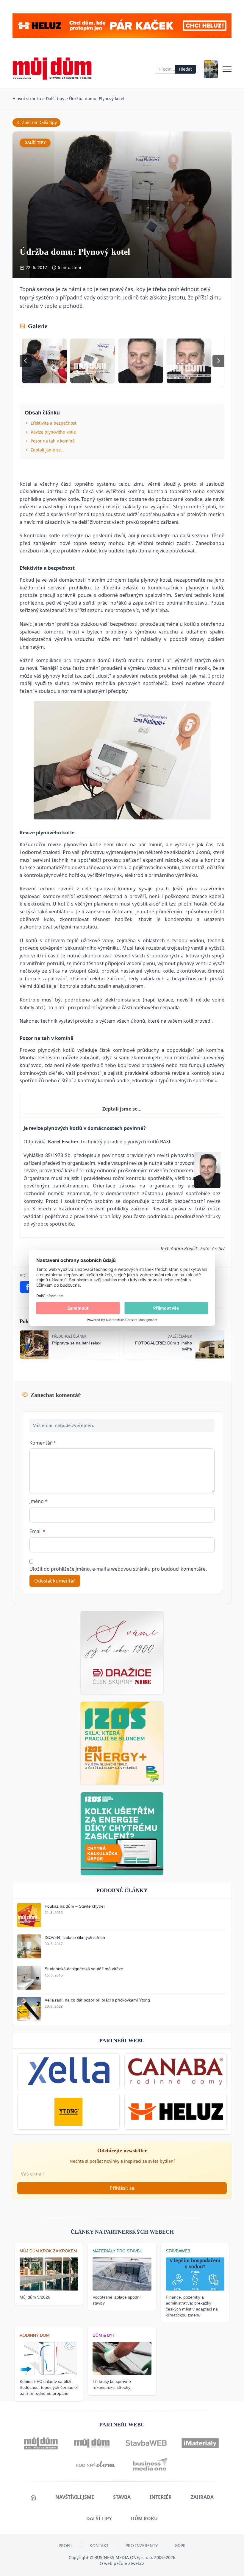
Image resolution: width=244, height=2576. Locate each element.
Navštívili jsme (75, 2497)
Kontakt (99, 2545)
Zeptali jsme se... (47, 450)
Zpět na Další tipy (39, 122)
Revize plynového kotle (53, 432)
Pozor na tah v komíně (53, 441)
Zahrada (202, 2497)
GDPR (180, 2545)
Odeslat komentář (55, 1581)
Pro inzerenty (142, 2545)
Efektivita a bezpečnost (54, 423)
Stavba (122, 2497)
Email (37, 1531)
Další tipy (55, 98)
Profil (66, 2545)
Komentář (43, 1443)
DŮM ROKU (144, 2518)
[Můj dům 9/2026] (211, 69)
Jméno (39, 1501)
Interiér (161, 2497)
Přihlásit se (122, 2188)
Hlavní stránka (27, 98)
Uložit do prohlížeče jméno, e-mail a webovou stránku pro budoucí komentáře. (118, 1569)
